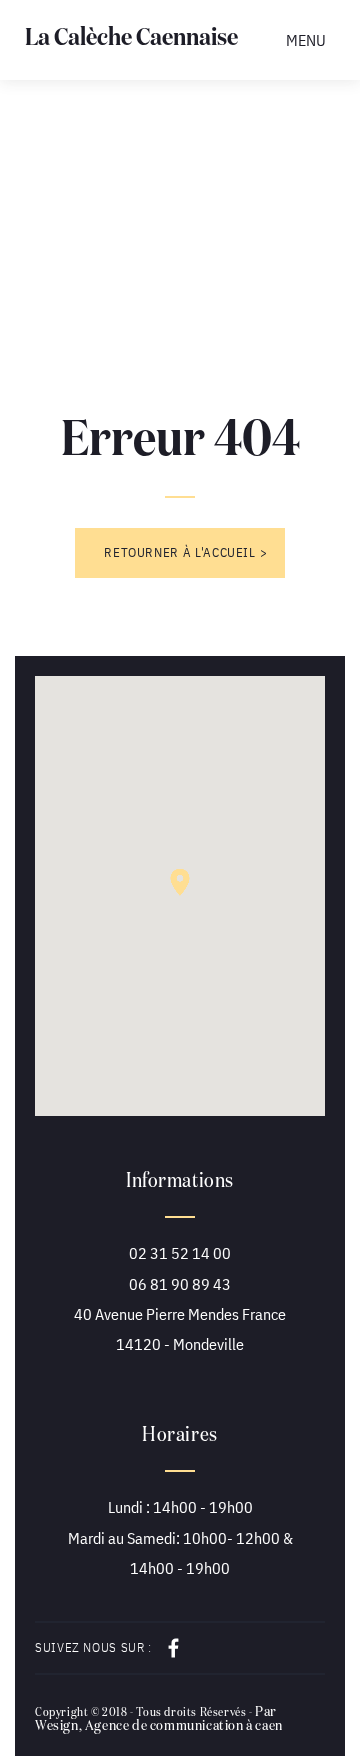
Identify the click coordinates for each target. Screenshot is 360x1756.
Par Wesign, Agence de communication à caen (159, 1719)
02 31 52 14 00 (180, 1253)
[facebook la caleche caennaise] (167, 1648)
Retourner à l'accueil (179, 552)
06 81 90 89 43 (180, 1284)
